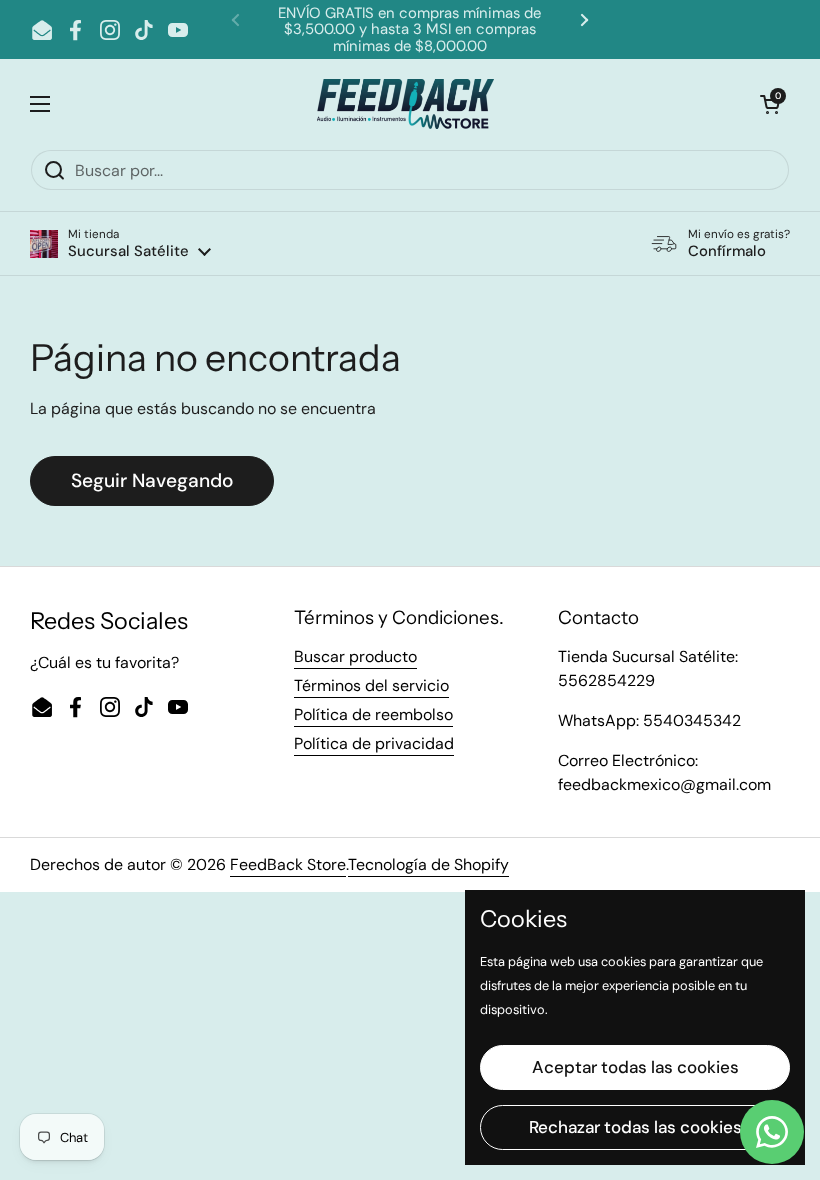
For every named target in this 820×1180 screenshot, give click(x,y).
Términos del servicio (371, 685)
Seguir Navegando (152, 480)
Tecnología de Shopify (428, 864)
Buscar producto (355, 656)
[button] (120, 243)
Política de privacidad (374, 743)
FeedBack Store (288, 864)
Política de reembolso (373, 714)
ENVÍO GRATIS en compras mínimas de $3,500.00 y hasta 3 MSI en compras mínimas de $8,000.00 (409, 29)
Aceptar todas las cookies (635, 1067)
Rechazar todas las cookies (635, 1127)
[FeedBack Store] (405, 104)
